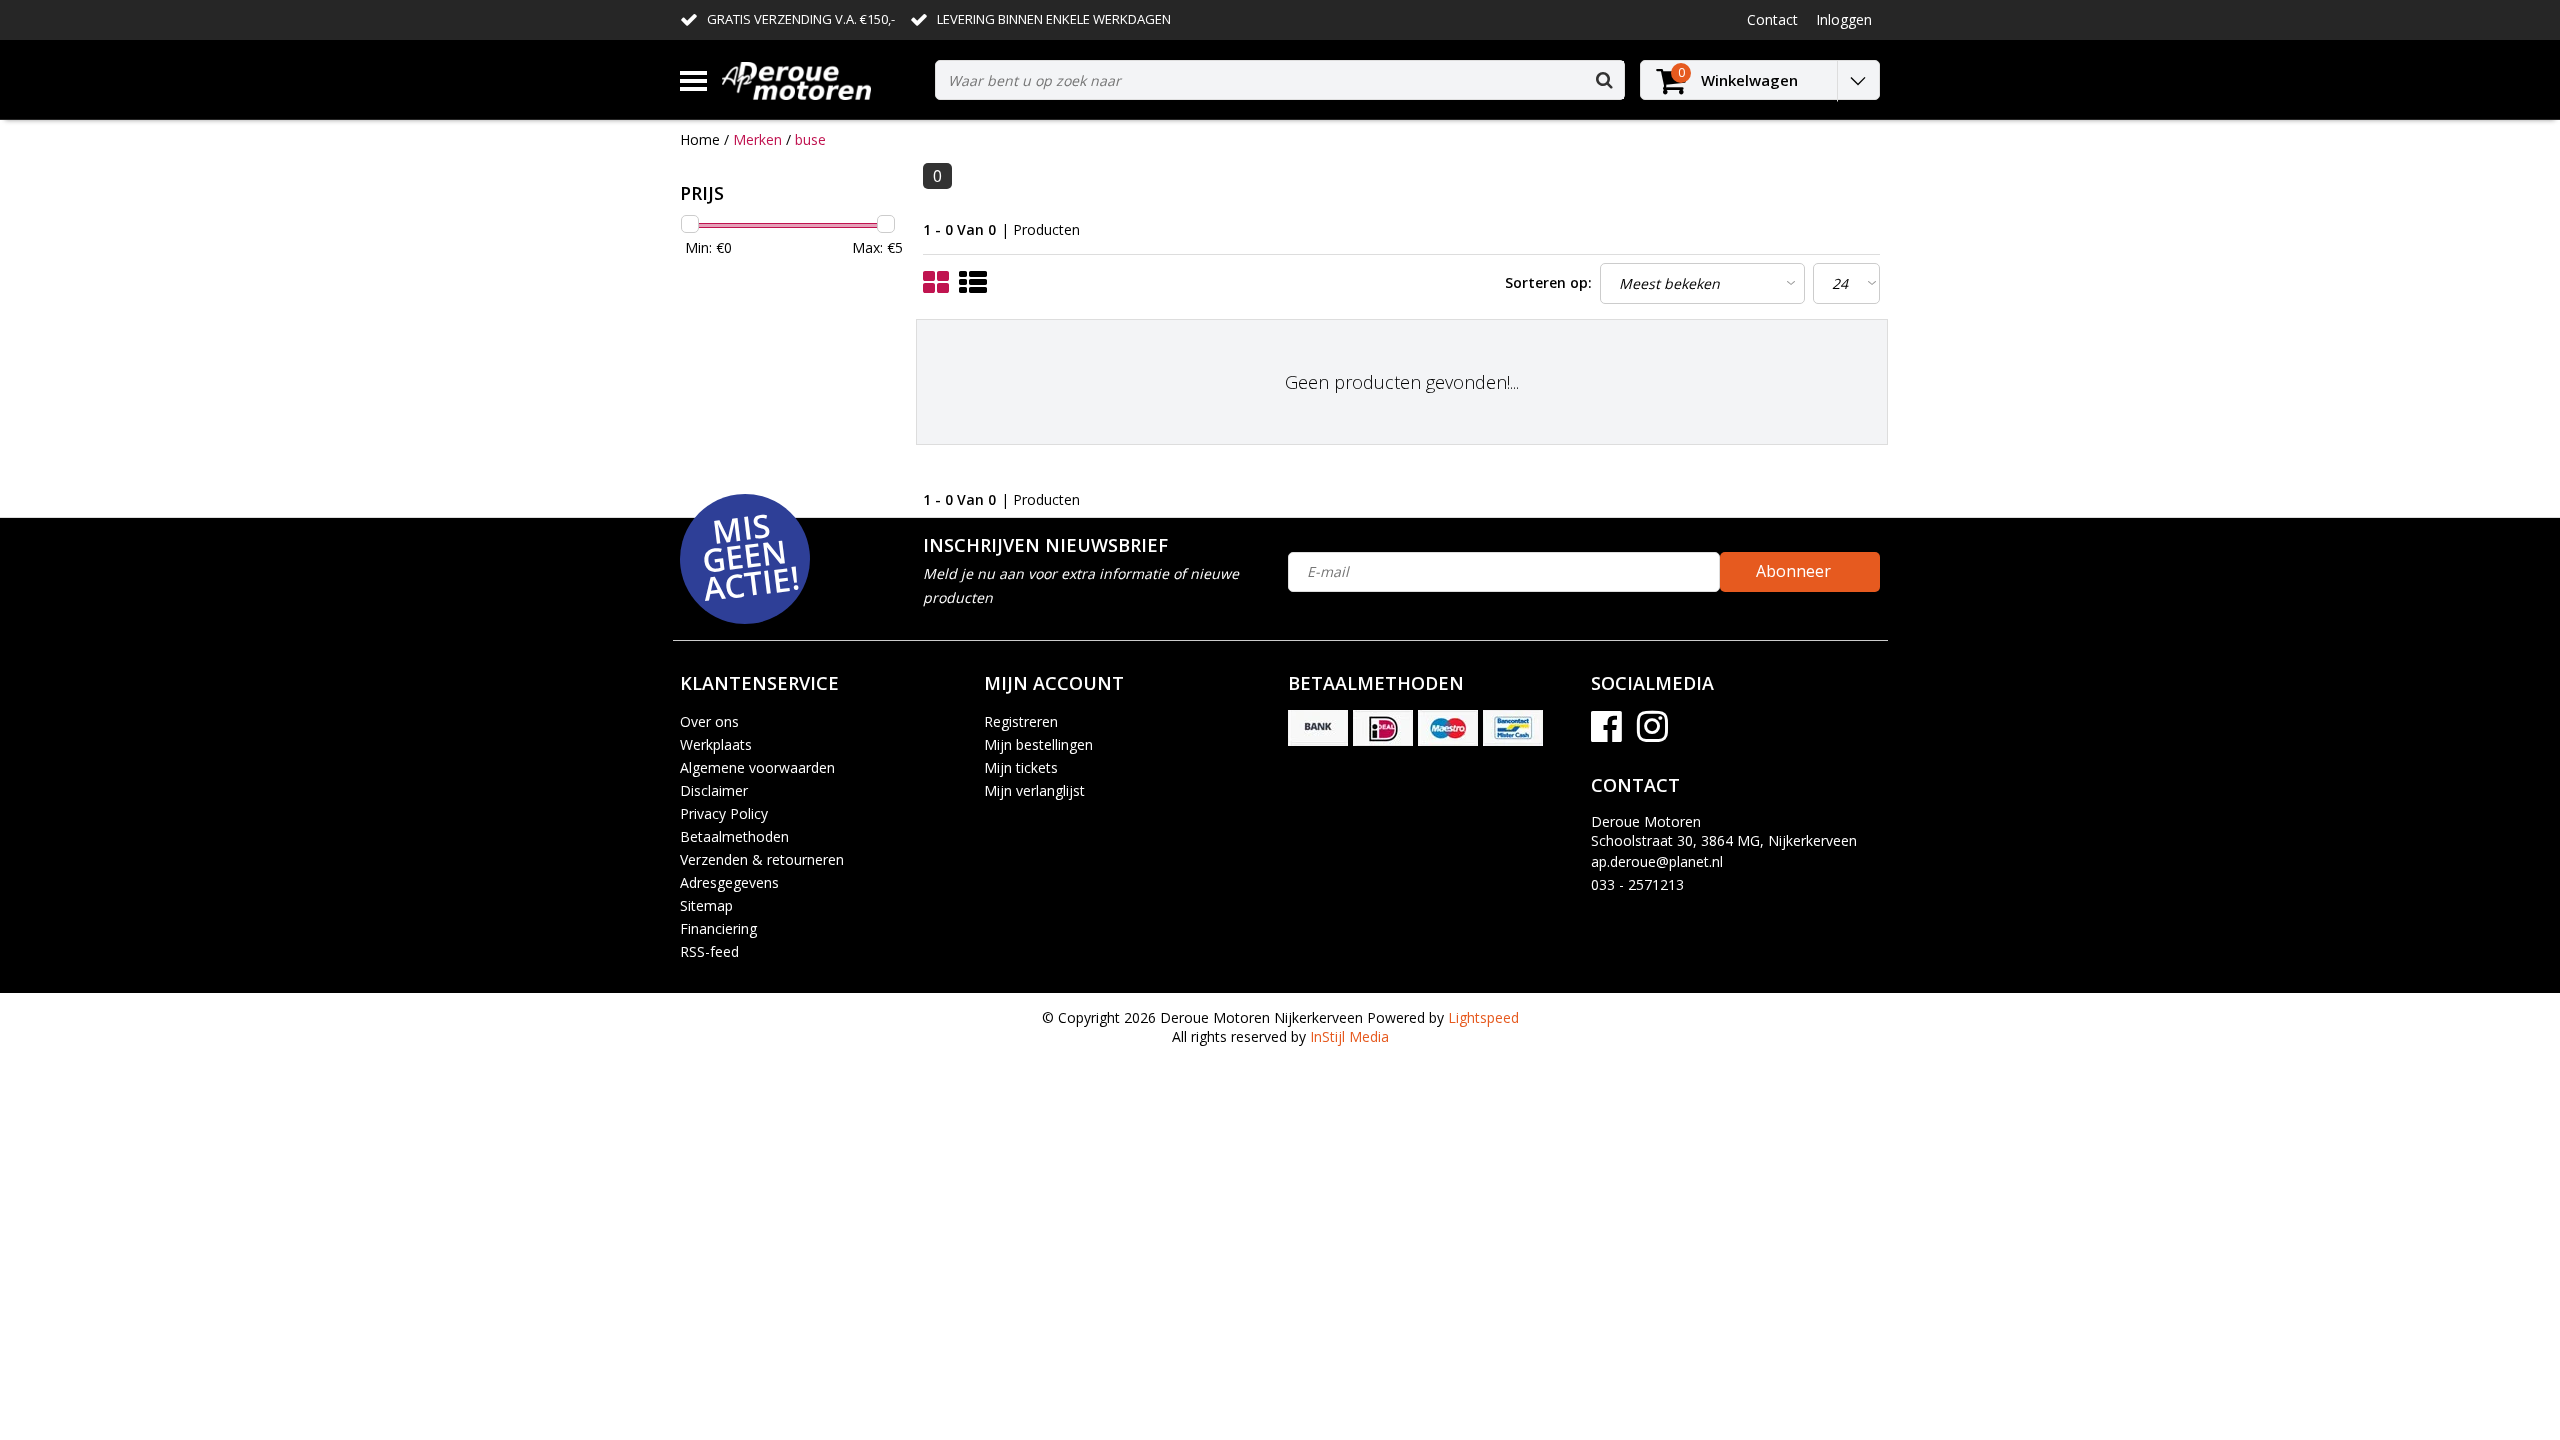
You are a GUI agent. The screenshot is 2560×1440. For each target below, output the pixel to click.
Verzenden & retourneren (762, 859)
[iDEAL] (1383, 728)
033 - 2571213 (1637, 884)
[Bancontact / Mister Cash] (1513, 728)
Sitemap (706, 905)
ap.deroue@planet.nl (1657, 861)
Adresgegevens (729, 882)
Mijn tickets (1021, 767)
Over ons (709, 721)
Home (700, 139)
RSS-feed (709, 951)
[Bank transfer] (1318, 728)
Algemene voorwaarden (757, 767)
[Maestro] (1448, 728)
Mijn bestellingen (1038, 744)
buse (810, 139)
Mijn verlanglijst (1034, 790)
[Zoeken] (1604, 80)
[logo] (821, 80)
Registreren (1021, 721)
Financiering (718, 928)
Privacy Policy (724, 813)
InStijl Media (1349, 1036)
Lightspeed (1483, 1017)
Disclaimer (714, 790)
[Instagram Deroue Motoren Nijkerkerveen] (1652, 733)
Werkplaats (716, 744)
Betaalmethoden (734, 836)
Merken (757, 139)
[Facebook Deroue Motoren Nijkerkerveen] (1606, 733)
